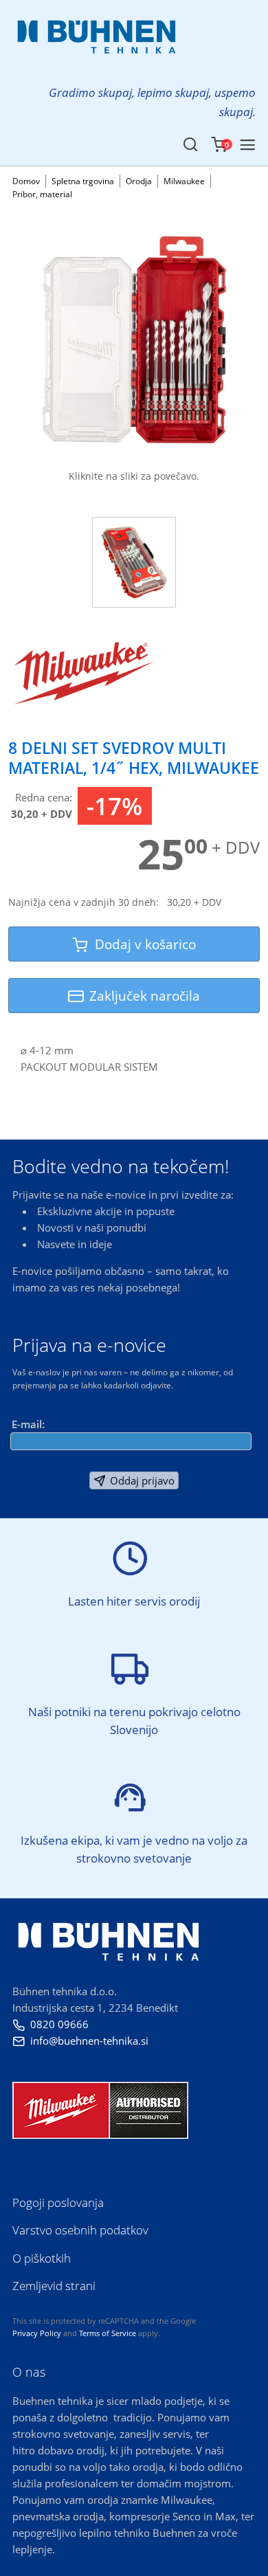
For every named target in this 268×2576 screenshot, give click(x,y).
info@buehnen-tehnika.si (80, 2041)
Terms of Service (108, 2333)
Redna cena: (44, 797)
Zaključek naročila (145, 996)
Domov (26, 181)
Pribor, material (42, 194)
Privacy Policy (37, 2333)
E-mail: (28, 1424)
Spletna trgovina (83, 181)
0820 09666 (51, 2024)
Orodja (139, 181)
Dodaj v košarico (142, 944)
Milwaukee (184, 181)
